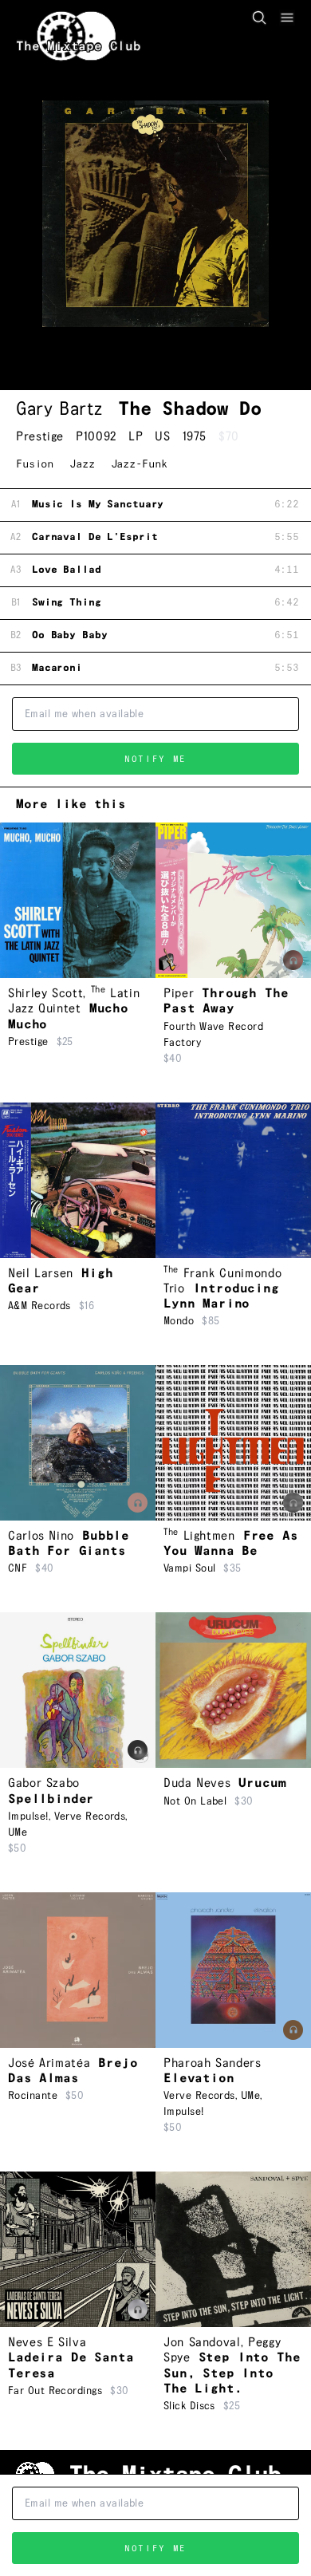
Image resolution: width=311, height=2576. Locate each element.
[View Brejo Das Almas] (78, 1970)
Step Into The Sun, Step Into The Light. (232, 2373)
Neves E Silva (47, 2343)
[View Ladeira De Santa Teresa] (78, 2249)
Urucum (262, 1783)
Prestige (40, 437)
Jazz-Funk (139, 464)
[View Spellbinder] (78, 1690)
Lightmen (199, 1536)
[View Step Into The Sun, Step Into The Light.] (233, 2249)
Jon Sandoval (202, 2343)
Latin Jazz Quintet (74, 1001)
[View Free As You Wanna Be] (233, 1443)
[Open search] (259, 18)
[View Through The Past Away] (233, 900)
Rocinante (33, 2096)
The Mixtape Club (79, 47)
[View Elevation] (233, 1970)
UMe (18, 1832)
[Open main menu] (287, 18)
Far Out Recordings (55, 2391)
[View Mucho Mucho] (78, 900)
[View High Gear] (78, 1180)
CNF (18, 1568)
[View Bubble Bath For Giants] (78, 1443)
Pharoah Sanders (213, 2063)
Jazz (82, 464)
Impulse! (28, 1817)
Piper (179, 994)
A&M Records (39, 1306)
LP (136, 437)
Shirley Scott (45, 994)
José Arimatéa (49, 2063)
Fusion (35, 464)
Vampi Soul (189, 1568)
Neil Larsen (41, 1274)
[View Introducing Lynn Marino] (233, 1180)
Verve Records (90, 1817)
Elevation (199, 2079)
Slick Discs (189, 2406)
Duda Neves (197, 1783)
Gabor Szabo (44, 1783)
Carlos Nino (41, 1536)
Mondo (179, 1321)
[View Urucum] (233, 1690)
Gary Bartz (59, 409)
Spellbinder (51, 1799)
